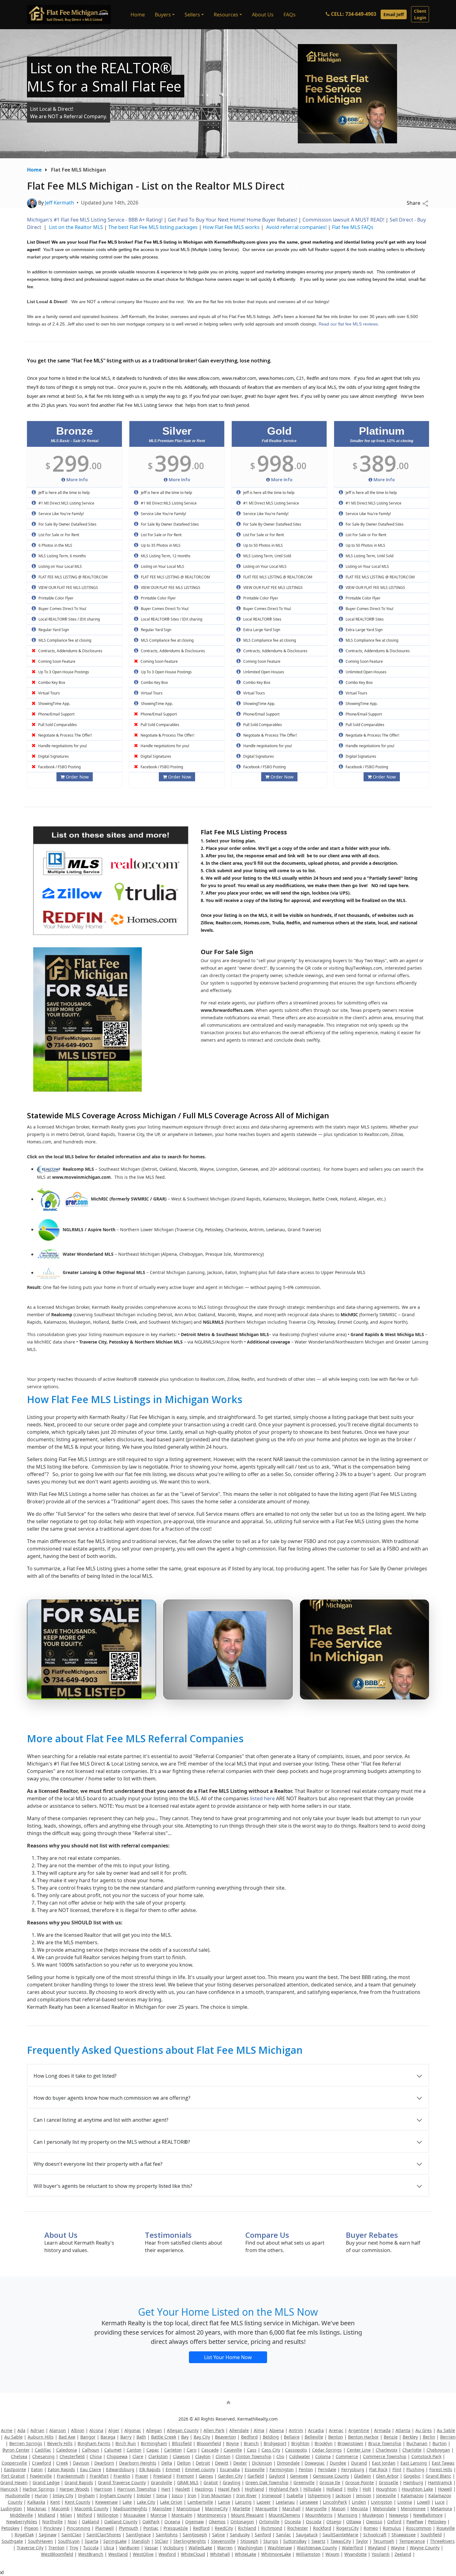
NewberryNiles (22, 2522)
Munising (347, 2515)
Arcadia (316, 2430)
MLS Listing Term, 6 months (62, 556)
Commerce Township (385, 2456)
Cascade (210, 2450)
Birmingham (154, 2443)
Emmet (173, 2469)
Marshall (291, 2509)
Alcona (96, 2430)
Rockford (322, 2528)
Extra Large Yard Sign (261, 630)
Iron (192, 2495)
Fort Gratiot (13, 2476)
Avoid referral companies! (296, 227)
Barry (126, 2437)
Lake (127, 2502)
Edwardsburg (120, 2469)
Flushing (415, 2469)
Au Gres (424, 2430)
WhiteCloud (193, 2554)
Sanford (263, 2535)
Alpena (277, 2430)
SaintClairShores (104, 2535)
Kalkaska (36, 2502)
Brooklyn (324, 2443)
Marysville (316, 2509)
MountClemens (284, 2515)
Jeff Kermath (60, 203)
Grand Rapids (79, 2482)
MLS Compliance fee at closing (64, 640)
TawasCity (341, 2541)
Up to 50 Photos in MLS (263, 545)
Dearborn (104, 2463)
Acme (7, 2430)
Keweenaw (106, 2502)
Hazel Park (229, 2489)
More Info (77, 480)
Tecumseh (384, 2541)
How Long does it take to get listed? (75, 2076)
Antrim (296, 2430)
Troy (74, 2548)
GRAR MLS (188, 2482)
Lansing (243, 2502)
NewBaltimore (428, 2515)
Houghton (386, 2489)
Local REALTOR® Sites (262, 619)
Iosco (177, 2495)
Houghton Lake (417, 2489)
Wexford (167, 2554)
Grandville (161, 2482)
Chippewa (117, 2456)
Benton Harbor (363, 2437)
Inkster (144, 2495)
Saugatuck (307, 2535)
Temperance (412, 2541)
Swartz (318, 2541)
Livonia (405, 2502)
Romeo (371, 2528)
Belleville (314, 2437)
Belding (271, 2437)
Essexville (255, 2469)
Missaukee (134, 2515)
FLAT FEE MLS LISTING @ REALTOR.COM (73, 577)
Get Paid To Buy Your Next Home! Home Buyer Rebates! (232, 220)
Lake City (146, 2502)
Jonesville (386, 2495)
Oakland (91, 2522)
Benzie (391, 2437)
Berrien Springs (26, 2443)
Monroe (159, 2515)
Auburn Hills (41, 2437)
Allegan (154, 2430)
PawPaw (415, 2522)
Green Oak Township (267, 2482)
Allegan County (183, 2430)
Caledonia (67, 2450)
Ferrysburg (353, 2469)
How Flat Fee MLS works (231, 227)
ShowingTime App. (54, 704)
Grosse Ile (330, 2482)
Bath (141, 2437)
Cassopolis (296, 2450)
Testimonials (168, 2235)
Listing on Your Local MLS (60, 566)
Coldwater (300, 2456)
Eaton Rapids (61, 2469)
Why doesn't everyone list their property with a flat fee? (98, 2164)
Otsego (334, 2522)
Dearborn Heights (138, 2463)
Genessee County (331, 2476)
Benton (336, 2437)
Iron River (247, 2495)
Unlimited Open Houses (263, 672)
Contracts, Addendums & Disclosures (70, 651)
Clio (280, 2456)
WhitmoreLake (276, 2554)
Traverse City (30, 2548)
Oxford (394, 2522)
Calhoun (91, 2450)
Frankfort (99, 2476)
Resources (226, 15)
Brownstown (350, 2443)
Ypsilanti (381, 2554)
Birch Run (126, 2443)
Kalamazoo (412, 2495)
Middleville (21, 2515)
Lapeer (264, 2502)
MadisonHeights (130, 2509)
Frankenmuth (71, 2476)
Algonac (133, 2430)
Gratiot (211, 2482)
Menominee (413, 2509)
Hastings (204, 2489)
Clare (138, 2456)
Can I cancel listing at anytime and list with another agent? (101, 2120)
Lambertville (200, 2502)
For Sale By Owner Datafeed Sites (67, 524)
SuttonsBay (295, 2541)
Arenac (336, 2430)
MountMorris (319, 2515)
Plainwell (105, 2528)
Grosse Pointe (360, 2482)
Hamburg (413, 2482)
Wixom (332, 2554)
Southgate (12, 2541)
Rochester (298, 2528)
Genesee (299, 2476)
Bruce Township (385, 2443)
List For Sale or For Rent (58, 535)
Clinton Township (253, 2456)
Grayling (232, 2482)
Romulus (392, 2528)
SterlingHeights (190, 2541)
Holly (353, 2489)
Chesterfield (72, 2456)
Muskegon (373, 2515)
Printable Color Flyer (56, 598)
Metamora (441, 2509)
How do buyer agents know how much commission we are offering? (112, 2098)
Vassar (151, 2548)
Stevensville (223, 2541)
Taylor (362, 2541)
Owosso (374, 2522)
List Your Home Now (228, 2357)
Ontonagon (242, 2522)
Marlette (241, 2509)
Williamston (308, 2554)
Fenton (306, 2469)
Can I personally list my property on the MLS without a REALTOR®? (112, 2142)
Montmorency (212, 2515)
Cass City (271, 2450)
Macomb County (91, 2509)
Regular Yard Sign (53, 630)
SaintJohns (167, 2535)
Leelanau (285, 2502)
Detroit (203, 2463)
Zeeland (403, 2554)
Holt (367, 2489)
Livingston (382, 2502)
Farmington (282, 2469)
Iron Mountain (216, 2495)
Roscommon (419, 2528)
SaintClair (72, 2535)
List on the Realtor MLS (76, 227)
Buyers (163, 15)
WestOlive (143, 2554)
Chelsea (19, 2456)
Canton (134, 2450)
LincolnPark (335, 2502)
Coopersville (14, 2463)
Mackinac (37, 2509)
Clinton (223, 2456)
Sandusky (240, 2535)
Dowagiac (315, 2463)
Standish (141, 2541)
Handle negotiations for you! (62, 746)
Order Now (77, 777)
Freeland (162, 2476)
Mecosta (359, 2509)
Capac (153, 2450)
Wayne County (425, 2548)
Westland (118, 2554)
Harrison (103, 2489)
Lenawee (309, 2502)
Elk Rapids (150, 2469)
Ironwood (272, 2495)
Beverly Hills (60, 2443)
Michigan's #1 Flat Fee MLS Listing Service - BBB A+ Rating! (95, 220)
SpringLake (115, 2541)
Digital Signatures (53, 756)
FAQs (290, 15)
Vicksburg (173, 2548)
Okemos (217, 2522)
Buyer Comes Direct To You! (62, 609)
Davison (81, 2463)
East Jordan (384, 2463)
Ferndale (327, 2469)
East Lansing (414, 2463)
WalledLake (200, 2548)
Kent (55, 2502)
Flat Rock (378, 2469)
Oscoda (314, 2522)
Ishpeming (319, 2495)
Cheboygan (438, 2450)
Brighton (300, 2443)
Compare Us (267, 2235)
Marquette (266, 2509)
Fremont (185, 2476)
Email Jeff (394, 14)
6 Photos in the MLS (55, 545)
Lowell (423, 2502)
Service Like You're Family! (61, 514)
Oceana (172, 2522)
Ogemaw (194, 2522)
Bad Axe (67, 2437)
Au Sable (446, 2430)
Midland (47, 2515)
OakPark (151, 2522)
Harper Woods (74, 2489)
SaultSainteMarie (340, 2535)
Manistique (188, 2509)
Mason (339, 2509)
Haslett (183, 2489)
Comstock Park (426, 2456)
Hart (166, 2489)
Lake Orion (171, 2502)
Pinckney (53, 2528)
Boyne (232, 2443)
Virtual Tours (49, 693)
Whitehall (220, 2554)
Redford (201, 2528)
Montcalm (182, 2515)
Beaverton (226, 2437)
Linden (359, 2502)
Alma (259, 2430)
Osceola (293, 2522)
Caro (192, 2450)
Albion (78, 2430)
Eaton (37, 2469)
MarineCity (216, 2509)
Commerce (347, 2456)
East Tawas (443, 2463)
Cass (252, 2450)
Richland (247, 2528)
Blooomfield (209, 2443)
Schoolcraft (375, 2535)
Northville (52, 2522)
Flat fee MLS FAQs (353, 227)
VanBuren (129, 2548)
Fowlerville (41, 2476)
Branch (251, 2443)
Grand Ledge (46, 2482)
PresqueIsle (176, 2528)
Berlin (429, 2437)
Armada (382, 2430)
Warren (225, 2548)
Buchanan (417, 2443)
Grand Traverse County (122, 2482)
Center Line (359, 2450)
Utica (109, 2548)
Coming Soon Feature (56, 661)
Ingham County (116, 2495)
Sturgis (271, 2541)
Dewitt (222, 2463)
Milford (85, 2515)
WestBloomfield (57, 2554)
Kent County (78, 2502)
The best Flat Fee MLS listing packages (153, 227)
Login (420, 14)
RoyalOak (24, 2535)
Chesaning (43, 2456)
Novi (72, 2522)
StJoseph (249, 2541)
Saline (219, 2535)
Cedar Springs (327, 2450)
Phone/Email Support (56, 714)
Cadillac (43, 2450)
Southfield (431, 2535)
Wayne (398, 2548)
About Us (263, 15)
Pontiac (151, 2528)
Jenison (364, 2495)
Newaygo (399, 2515)
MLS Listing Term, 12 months (165, 556)
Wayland (377, 2548)
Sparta (92, 2541)
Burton (440, 2443)
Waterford (352, 2548)
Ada (21, 2430)
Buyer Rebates (372, 2235)
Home (138, 15)
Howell (445, 2489)
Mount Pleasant (247, 2515)
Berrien (448, 2437)
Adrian (37, 2430)
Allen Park (214, 2430)
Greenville (304, 2482)
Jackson (343, 2495)
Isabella (295, 2495)
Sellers (192, 15)
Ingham (86, 2495)
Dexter (240, 2463)
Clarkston (158, 2456)
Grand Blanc (438, 2476)
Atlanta (403, 2430)
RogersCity (347, 2528)
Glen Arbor (387, 2476)
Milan (66, 2515)
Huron (41, 2495)
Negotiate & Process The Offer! (65, 735)
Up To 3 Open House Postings (63, 672)
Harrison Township (137, 2489)
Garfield (256, 2476)
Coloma (323, 2456)
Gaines (206, 2476)
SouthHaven (40, 2541)
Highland (254, 2489)
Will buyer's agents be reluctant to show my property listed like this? (113, 2186)
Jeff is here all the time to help (64, 493)
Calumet (113, 2450)
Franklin (122, 2476)
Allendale (239, 2430)
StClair (162, 2541)
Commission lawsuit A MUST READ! (343, 220)
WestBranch (91, 2554)
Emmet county (200, 2469)
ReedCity (224, 2528)
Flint (397, 2469)
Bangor (88, 2437)
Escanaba (230, 2469)
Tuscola (91, 2548)
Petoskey (437, 2522)
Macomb (60, 2509)
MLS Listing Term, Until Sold (267, 556)
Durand (359, 2463)
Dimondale (288, 2463)
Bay (185, 2437)
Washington (250, 2548)
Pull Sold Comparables (57, 725)
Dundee (338, 2463)
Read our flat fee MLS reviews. (349, 324)
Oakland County (121, 2522)
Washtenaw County (317, 2548)
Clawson (181, 2456)
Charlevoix (387, 2450)
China (96, 2456)
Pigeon (31, 2528)
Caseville (233, 2450)
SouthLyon (69, 2541)
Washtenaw (280, 2548)
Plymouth (129, 2528)
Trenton (56, 2548)
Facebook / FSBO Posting (59, 767)
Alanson (58, 2430)
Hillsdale (312, 2489)
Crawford (42, 2463)
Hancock (9, 2489)
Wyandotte (355, 2554)
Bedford (249, 2437)
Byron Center (16, 2450)
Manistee (162, 2509)
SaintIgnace (138, 2535)
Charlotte (412, 2450)
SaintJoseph (195, 2535)
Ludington (11, 2509)
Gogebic (412, 2476)
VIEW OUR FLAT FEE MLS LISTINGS (68, 588)
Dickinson (262, 2463)
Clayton (203, 2456)
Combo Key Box (51, 682)
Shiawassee (404, 2535)
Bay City (202, 2437)
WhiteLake (246, 2554)
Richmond (272, 2528)
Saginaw (48, 2535)
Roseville (446, 2528)
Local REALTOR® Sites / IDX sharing (69, 619)
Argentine (359, 2430)
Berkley (410, 2437)
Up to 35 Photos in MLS (160, 545)
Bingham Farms (94, 2443)
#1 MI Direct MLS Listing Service (66, 503)
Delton (184, 2463)
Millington (108, 2515)
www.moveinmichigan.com (81, 1177)
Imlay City (63, 2495)
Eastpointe (15, 2469)
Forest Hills (441, 2469)
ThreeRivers (442, 2541)
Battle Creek (164, 2437)
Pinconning (78, 2528)
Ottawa (354, 2522)
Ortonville (269, 2522)
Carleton (173, 2450)
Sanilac (284, 2535)
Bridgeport (275, 2443)
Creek (62, 2463)
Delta (167, 2463)
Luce (440, 2502)
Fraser (142, 2476)
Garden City (230, 2476)
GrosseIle (389, 2482)
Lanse (224, 2502)
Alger (114, 2430)
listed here (262, 1798)
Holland (334, 2489)
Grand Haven (14, 2482)
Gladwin (362, 2476)
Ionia (162, 2495)
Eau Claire (91, 2469)
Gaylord (277, 2476)
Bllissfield (182, 2443)
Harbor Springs (39, 2489)
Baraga (108, 2437)
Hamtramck (440, 2482)
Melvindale (384, 2509)
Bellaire (292, 2437)
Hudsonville (18, 2495)
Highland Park (284, 2489)
